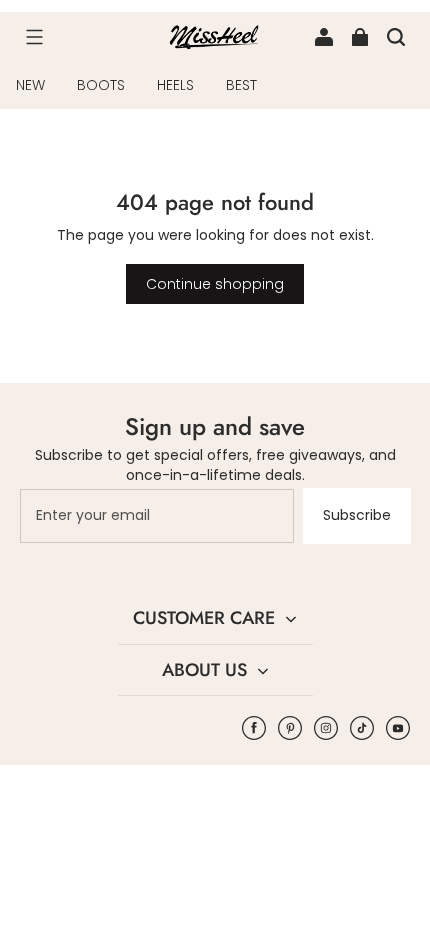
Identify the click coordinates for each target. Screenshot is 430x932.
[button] (34, 37)
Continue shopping (215, 284)
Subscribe (357, 515)
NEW (30, 85)
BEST (241, 85)
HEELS (175, 85)
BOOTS (101, 85)
